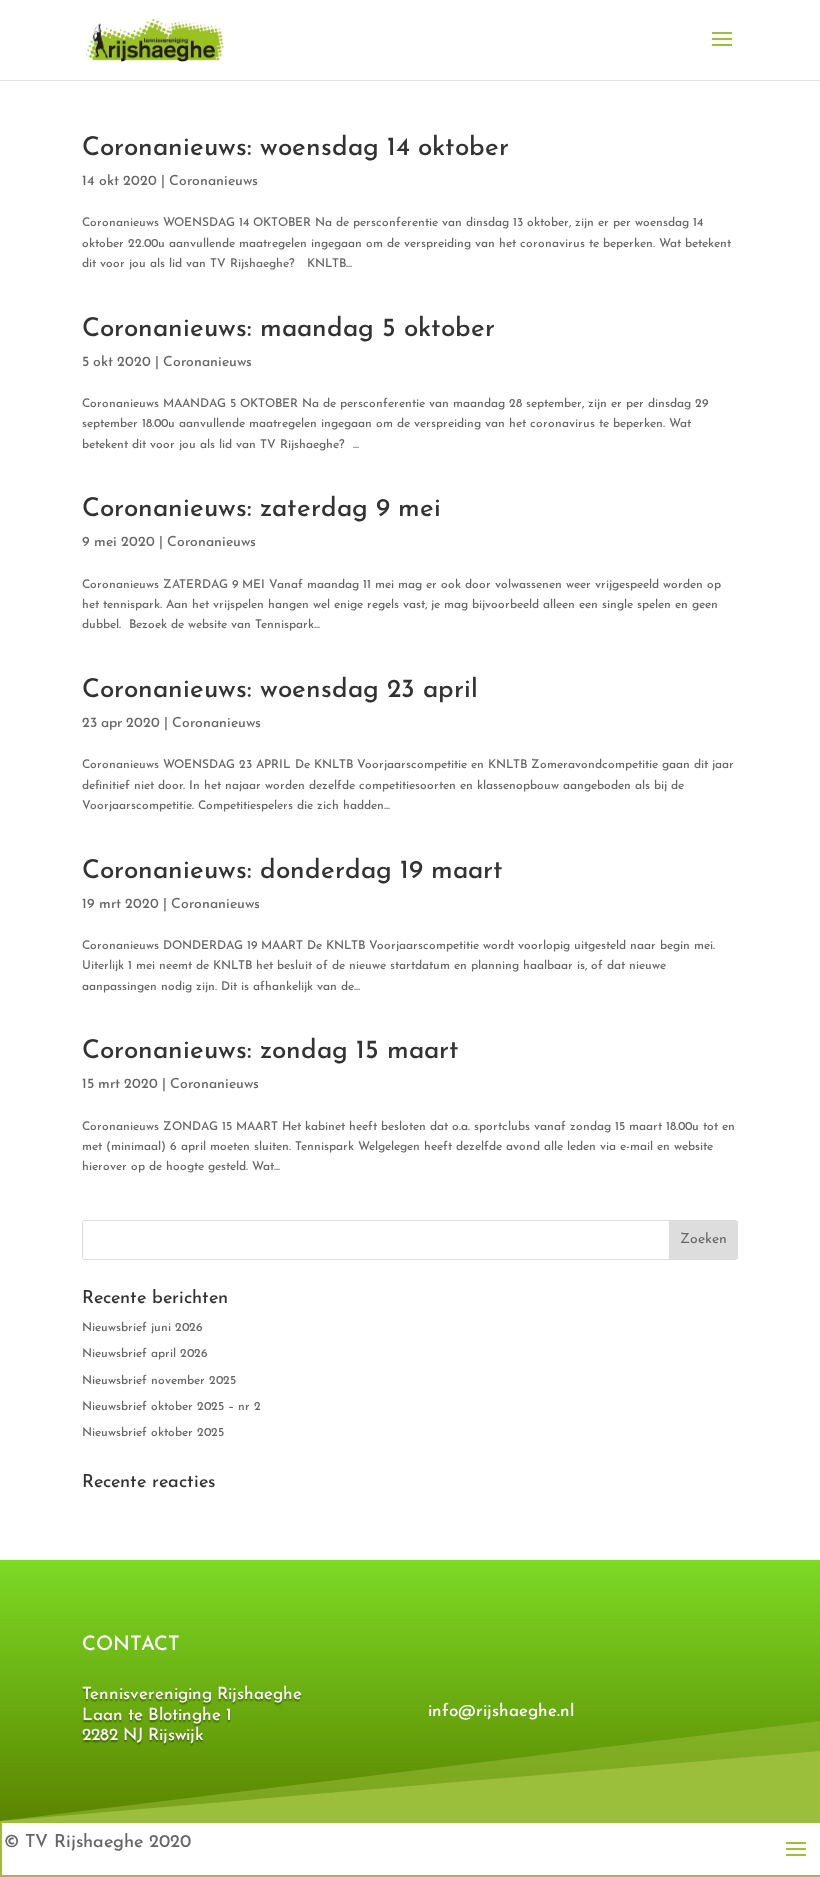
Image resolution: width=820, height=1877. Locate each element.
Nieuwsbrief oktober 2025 (153, 1433)
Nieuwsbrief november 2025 (159, 1381)
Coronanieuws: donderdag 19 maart (292, 871)
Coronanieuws (213, 181)
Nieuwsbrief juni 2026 (142, 1328)
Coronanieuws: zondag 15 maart (270, 1051)
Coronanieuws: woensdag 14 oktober (295, 148)
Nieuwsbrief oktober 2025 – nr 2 (171, 1407)
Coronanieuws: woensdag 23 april (280, 690)
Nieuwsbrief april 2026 (145, 1354)
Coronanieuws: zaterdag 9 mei (261, 509)
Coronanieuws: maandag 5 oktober (288, 329)
